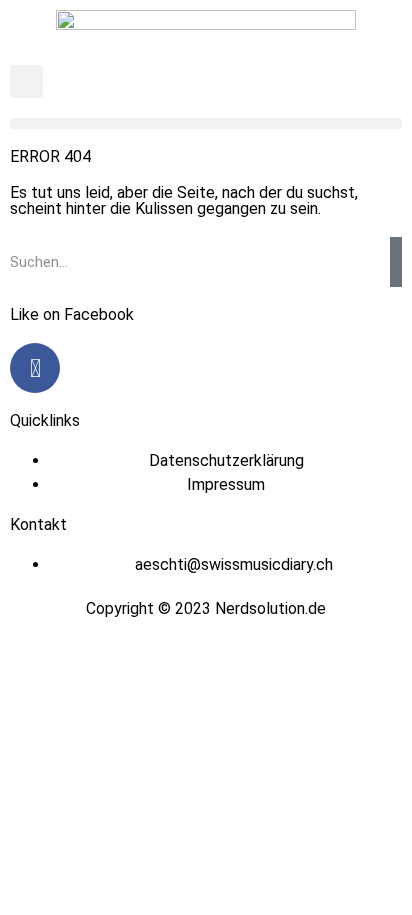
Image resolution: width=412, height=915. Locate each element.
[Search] (396, 262)
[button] (26, 81)
